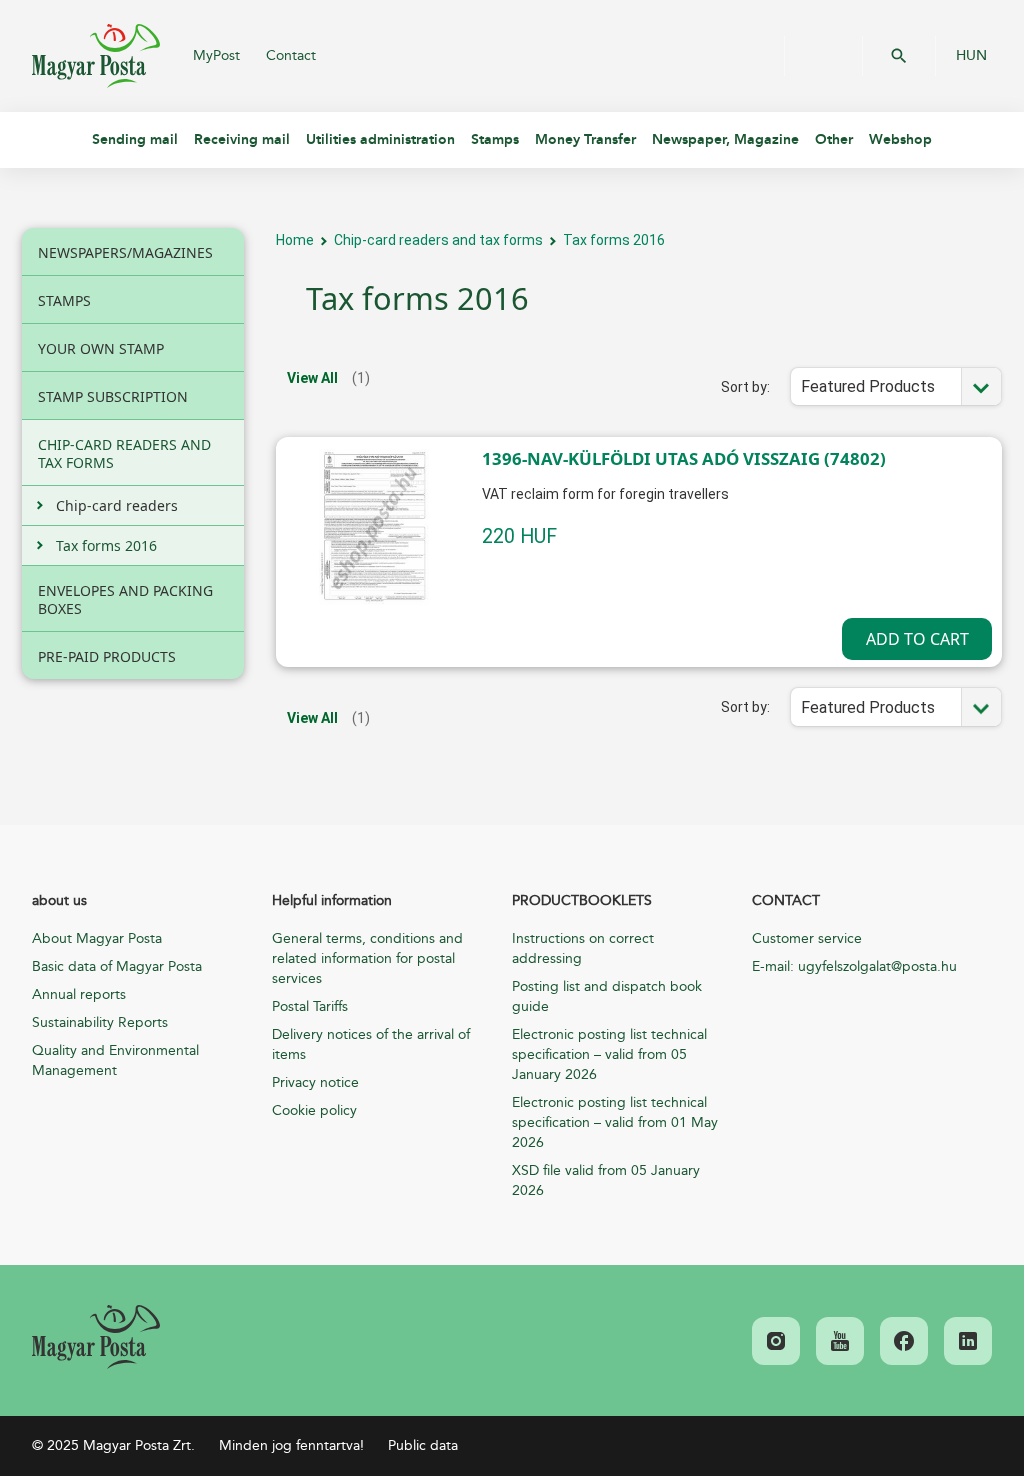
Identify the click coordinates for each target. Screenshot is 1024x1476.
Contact (291, 55)
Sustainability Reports (100, 1022)
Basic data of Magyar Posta (117, 966)
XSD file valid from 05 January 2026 (606, 1180)
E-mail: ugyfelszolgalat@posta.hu (854, 966)
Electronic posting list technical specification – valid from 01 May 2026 (615, 1122)
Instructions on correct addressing (583, 948)
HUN (971, 56)
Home (295, 240)
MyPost (216, 55)
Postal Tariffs (310, 1006)
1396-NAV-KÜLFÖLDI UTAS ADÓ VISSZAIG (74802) (684, 458)
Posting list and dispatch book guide (607, 996)
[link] (96, 1337)
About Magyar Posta (97, 938)
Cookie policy (314, 1110)
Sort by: (745, 387)
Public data (423, 1445)
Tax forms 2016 (614, 240)
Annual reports (79, 994)
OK (899, 56)
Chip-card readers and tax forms (438, 240)
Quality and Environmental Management (115, 1060)
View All (312, 378)
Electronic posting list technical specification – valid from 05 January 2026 (609, 1054)
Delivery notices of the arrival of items (371, 1044)
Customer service (807, 938)
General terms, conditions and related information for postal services (367, 958)
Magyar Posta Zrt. (96, 56)
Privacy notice (315, 1082)
